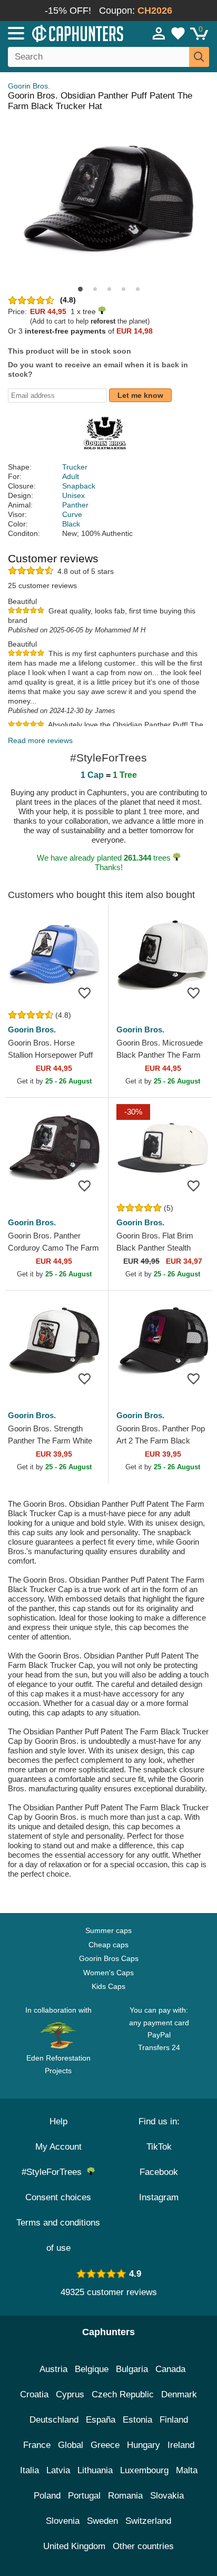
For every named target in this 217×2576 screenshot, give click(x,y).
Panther (75, 505)
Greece (105, 2445)
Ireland (181, 2445)
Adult (71, 476)
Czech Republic (123, 2394)
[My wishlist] (178, 33)
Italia (29, 2470)
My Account (58, 2147)
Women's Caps (108, 1973)
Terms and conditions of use (58, 2235)
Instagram (159, 2197)
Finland (174, 2420)
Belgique (92, 2369)
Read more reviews (40, 740)
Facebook (159, 2172)
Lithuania (95, 2470)
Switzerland (148, 2521)
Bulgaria (132, 2369)
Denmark (179, 2394)
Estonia (137, 2420)
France (37, 2445)
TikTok (159, 2147)
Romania (125, 2496)
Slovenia (63, 2521)
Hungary (144, 2445)
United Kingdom (74, 2546)
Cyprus (70, 2394)
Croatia (34, 2394)
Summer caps (108, 1930)
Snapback (79, 486)
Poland (47, 2496)
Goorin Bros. (29, 86)
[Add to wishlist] (84, 993)
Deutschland (54, 2420)
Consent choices (58, 2197)
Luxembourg (144, 2470)
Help (58, 2121)
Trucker (75, 467)
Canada (170, 2369)
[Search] (199, 57)
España (101, 2420)
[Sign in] (159, 33)
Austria (53, 2369)
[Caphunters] (63, 33)
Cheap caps (108, 1945)
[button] (80, 289)
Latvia (58, 2470)
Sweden (102, 2521)
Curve (72, 514)
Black (71, 524)
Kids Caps (108, 1986)
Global (71, 2445)
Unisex (73, 495)
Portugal (84, 2496)
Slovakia (167, 2496)
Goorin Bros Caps (109, 1958)
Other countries (143, 2546)
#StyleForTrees (54, 2172)
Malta (187, 2470)
